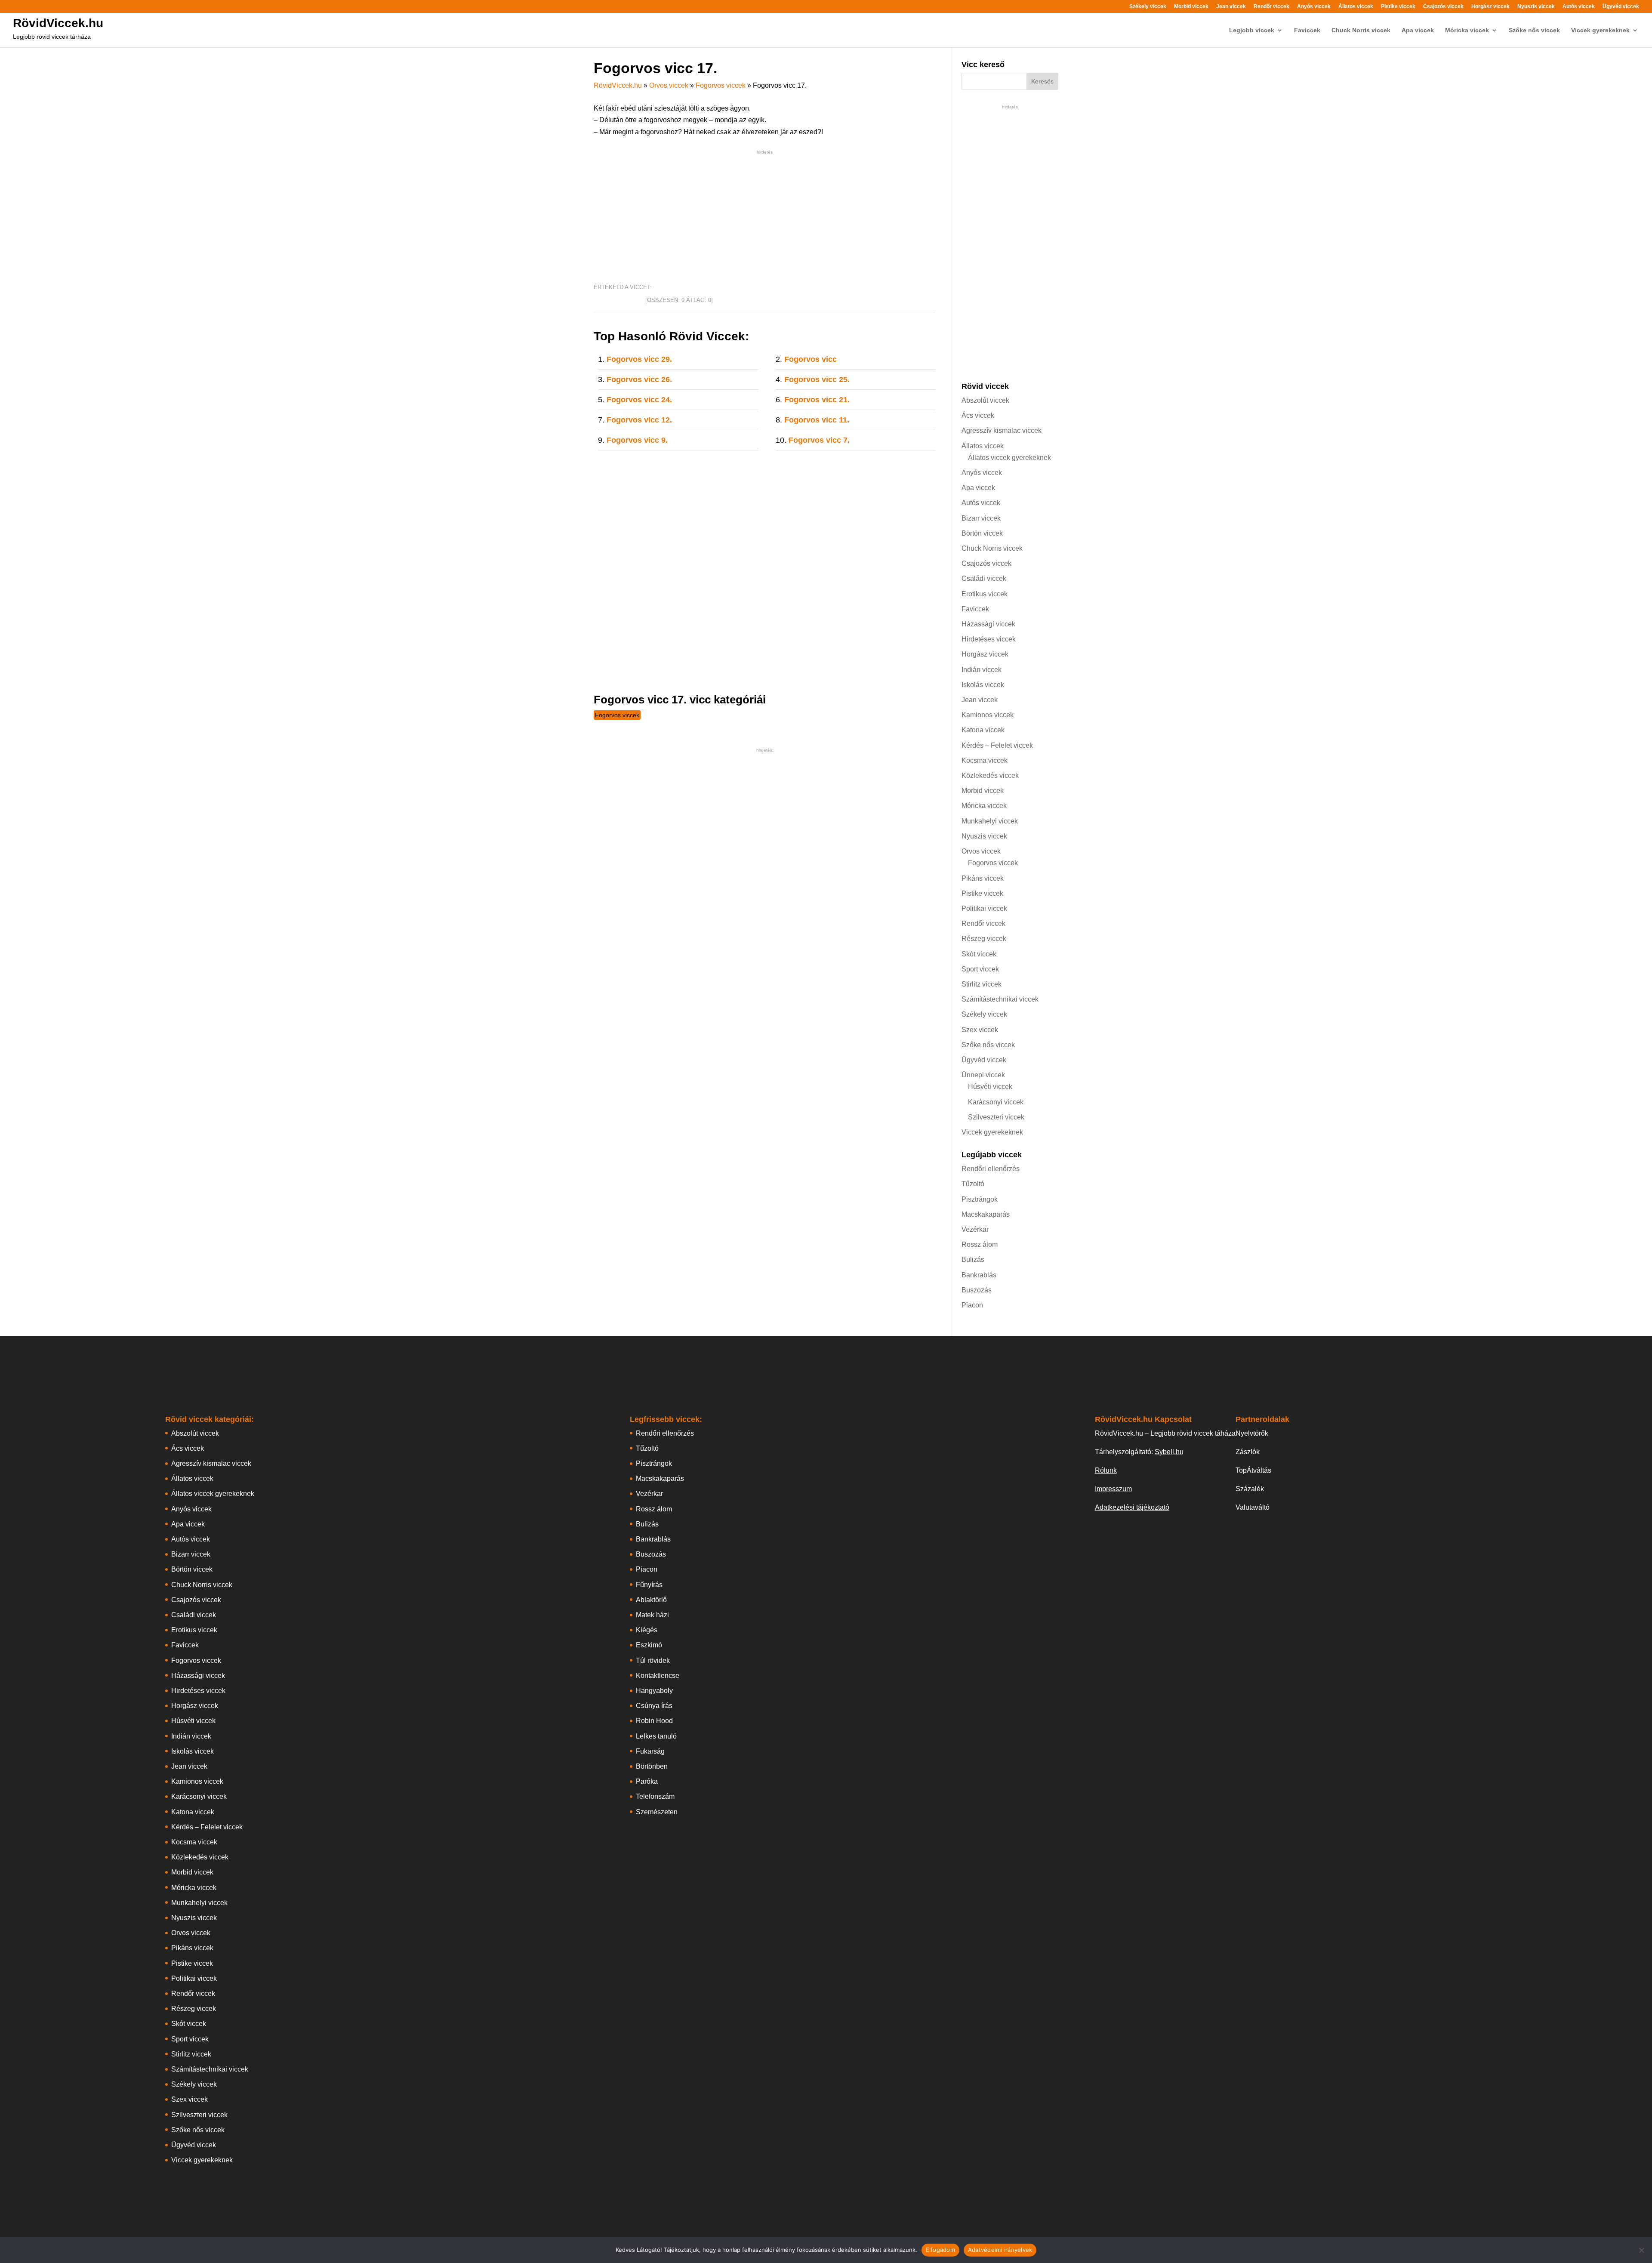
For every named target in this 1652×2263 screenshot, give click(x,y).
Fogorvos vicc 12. (639, 420)
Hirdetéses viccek (989, 639)
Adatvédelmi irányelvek (1000, 2250)
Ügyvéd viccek (1621, 7)
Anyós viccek (1314, 7)
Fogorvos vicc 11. (817, 420)
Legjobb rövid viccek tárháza (52, 37)
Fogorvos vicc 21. (817, 400)
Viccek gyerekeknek (1600, 30)
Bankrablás (979, 1275)
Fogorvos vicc (811, 359)
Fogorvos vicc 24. (639, 400)
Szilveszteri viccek (996, 1117)
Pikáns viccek (983, 878)
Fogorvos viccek (721, 85)
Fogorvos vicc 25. (817, 379)
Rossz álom (980, 1244)
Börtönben (652, 1766)
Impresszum (1113, 1489)
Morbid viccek (1191, 7)
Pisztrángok (980, 1199)
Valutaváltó (1253, 1507)
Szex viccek (980, 1030)
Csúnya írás (654, 1706)
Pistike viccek (1398, 7)
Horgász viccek (1490, 7)
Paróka (647, 1781)
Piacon (972, 1305)
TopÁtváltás (1253, 1470)
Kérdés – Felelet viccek (997, 745)
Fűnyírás (649, 1585)
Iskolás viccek (983, 685)
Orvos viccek (669, 85)
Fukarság (650, 1751)
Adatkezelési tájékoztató (1132, 1507)
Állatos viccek (1356, 7)
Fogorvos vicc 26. (639, 379)
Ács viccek (978, 415)
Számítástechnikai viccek (1000, 999)
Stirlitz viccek (982, 984)
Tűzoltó (973, 1184)
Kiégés (647, 1630)
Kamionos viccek (988, 715)
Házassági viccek (988, 624)
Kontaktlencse (658, 1676)
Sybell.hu (1169, 1452)
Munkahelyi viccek (990, 821)
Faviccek (1307, 30)
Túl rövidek (653, 1660)
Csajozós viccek (1443, 7)
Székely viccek (1148, 7)
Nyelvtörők (1252, 1433)
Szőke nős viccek (1534, 30)
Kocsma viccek (985, 760)
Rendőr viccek (1271, 7)
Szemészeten (657, 1812)
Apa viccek (1418, 30)
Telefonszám (655, 1796)
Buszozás (977, 1290)
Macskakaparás (986, 1214)
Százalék (1250, 1489)
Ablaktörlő (651, 1600)
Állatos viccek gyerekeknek (1009, 458)
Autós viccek (1579, 7)
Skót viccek (979, 954)
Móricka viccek (1467, 30)
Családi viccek (984, 578)
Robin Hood (654, 1721)
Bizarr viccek (981, 518)
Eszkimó (649, 1645)
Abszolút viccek (985, 400)
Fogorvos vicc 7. (819, 440)
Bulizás (973, 1259)
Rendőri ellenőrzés (991, 1169)
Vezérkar (975, 1229)
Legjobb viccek (1252, 30)
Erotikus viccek (985, 594)
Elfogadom (940, 2250)
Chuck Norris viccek (1361, 30)
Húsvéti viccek (990, 1087)
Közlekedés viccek (990, 775)
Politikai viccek (984, 908)
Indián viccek (982, 670)
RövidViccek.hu (58, 23)
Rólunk (1106, 1470)
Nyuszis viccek (1536, 7)
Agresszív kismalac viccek (1002, 430)
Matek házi (652, 1615)
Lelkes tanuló (656, 1736)
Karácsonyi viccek (996, 1102)
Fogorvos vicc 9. (637, 440)
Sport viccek (980, 969)
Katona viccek (983, 730)
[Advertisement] (765, 217)
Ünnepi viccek (983, 1075)
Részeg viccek (984, 939)
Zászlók (1248, 1452)
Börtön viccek (982, 533)
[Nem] (1641, 2250)
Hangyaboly (654, 1691)
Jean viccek (1231, 7)
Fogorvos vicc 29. (639, 359)
